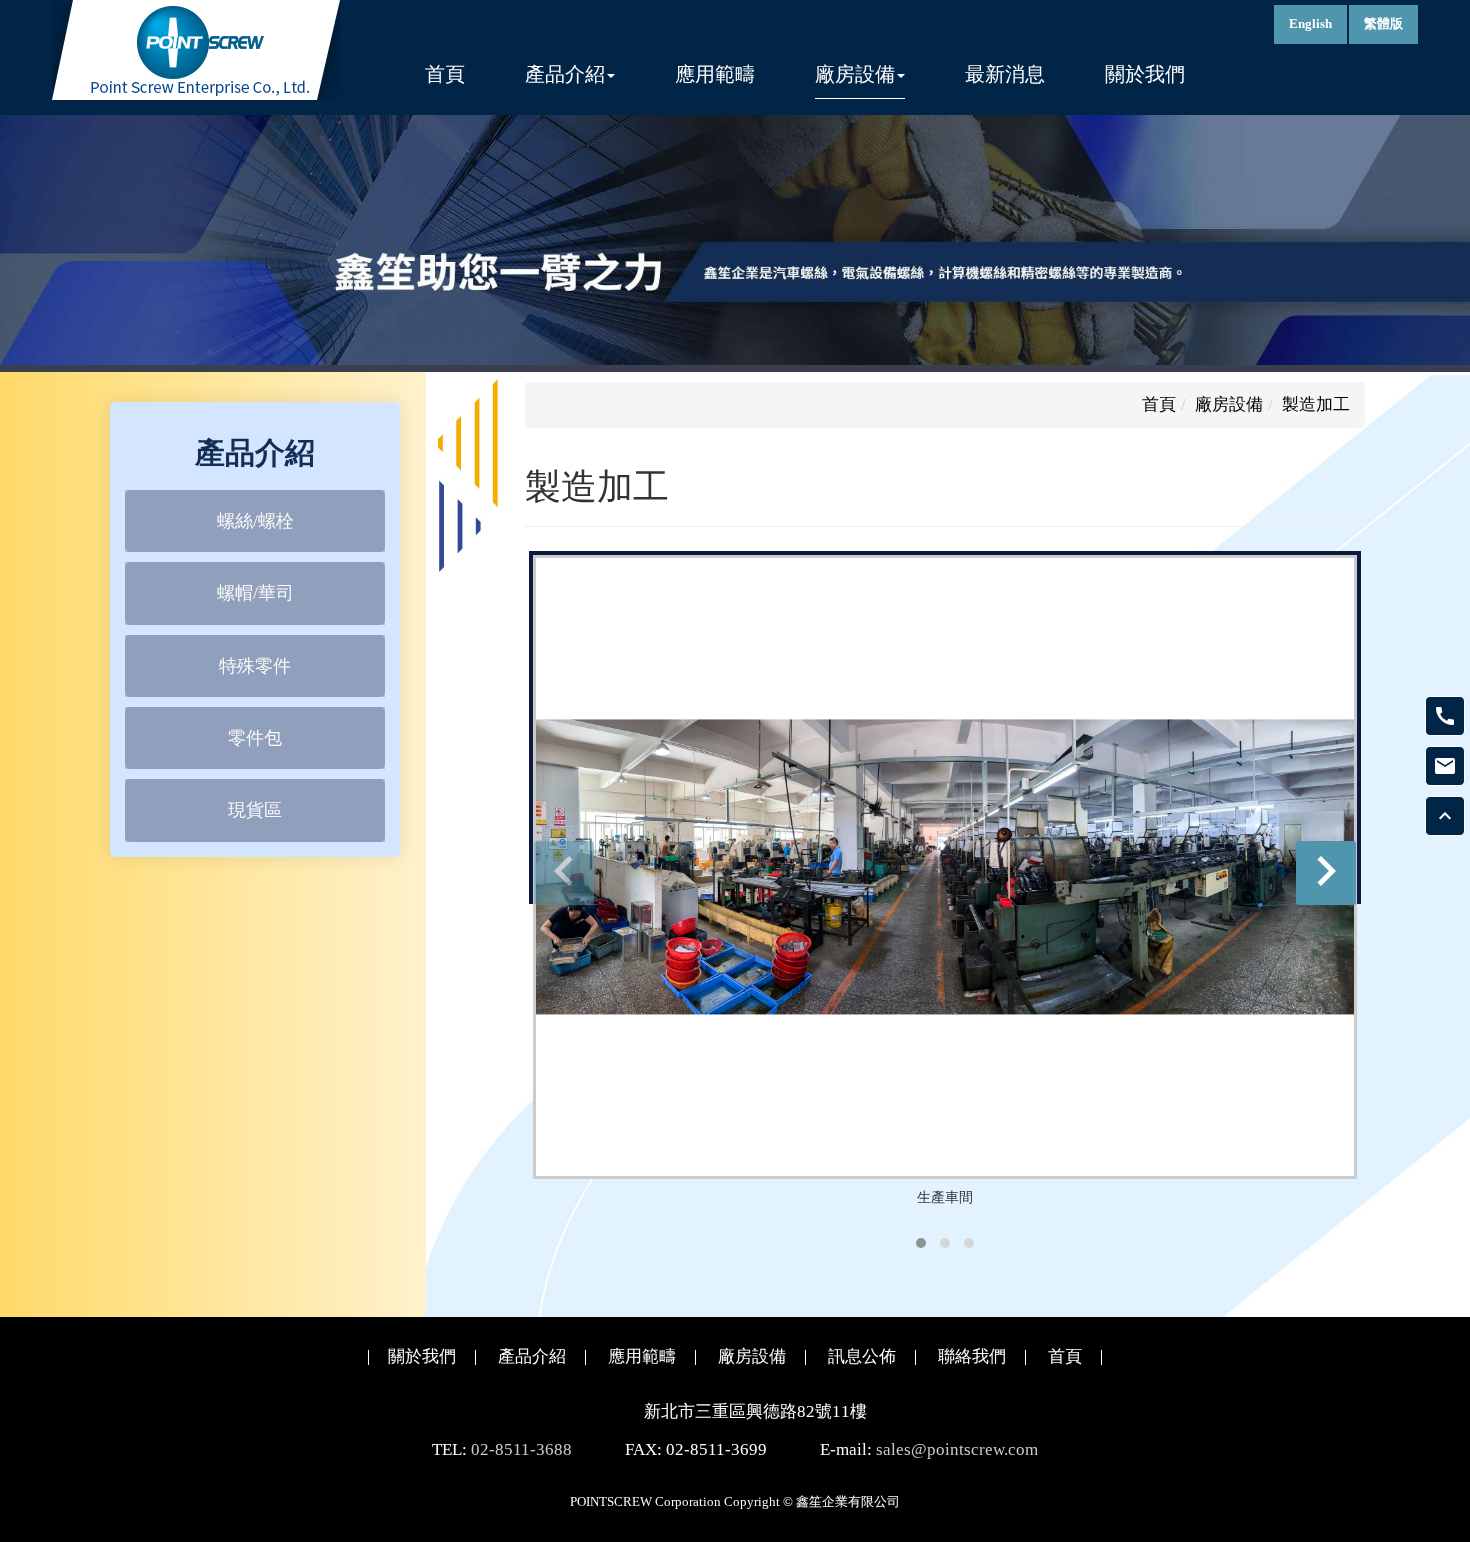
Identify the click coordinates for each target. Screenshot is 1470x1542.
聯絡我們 (972, 1356)
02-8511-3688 (521, 1449)
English (1310, 23)
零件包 (255, 738)
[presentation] (564, 873)
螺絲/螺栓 (255, 520)
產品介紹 (532, 1356)
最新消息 (1005, 74)
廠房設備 (1229, 404)
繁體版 (1383, 23)
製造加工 (1316, 404)
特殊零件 (255, 665)
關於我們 (1145, 74)
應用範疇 (715, 74)
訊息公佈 (862, 1356)
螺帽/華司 (255, 593)
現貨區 (255, 810)
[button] (921, 1243)
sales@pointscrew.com (957, 1449)
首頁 (445, 74)
